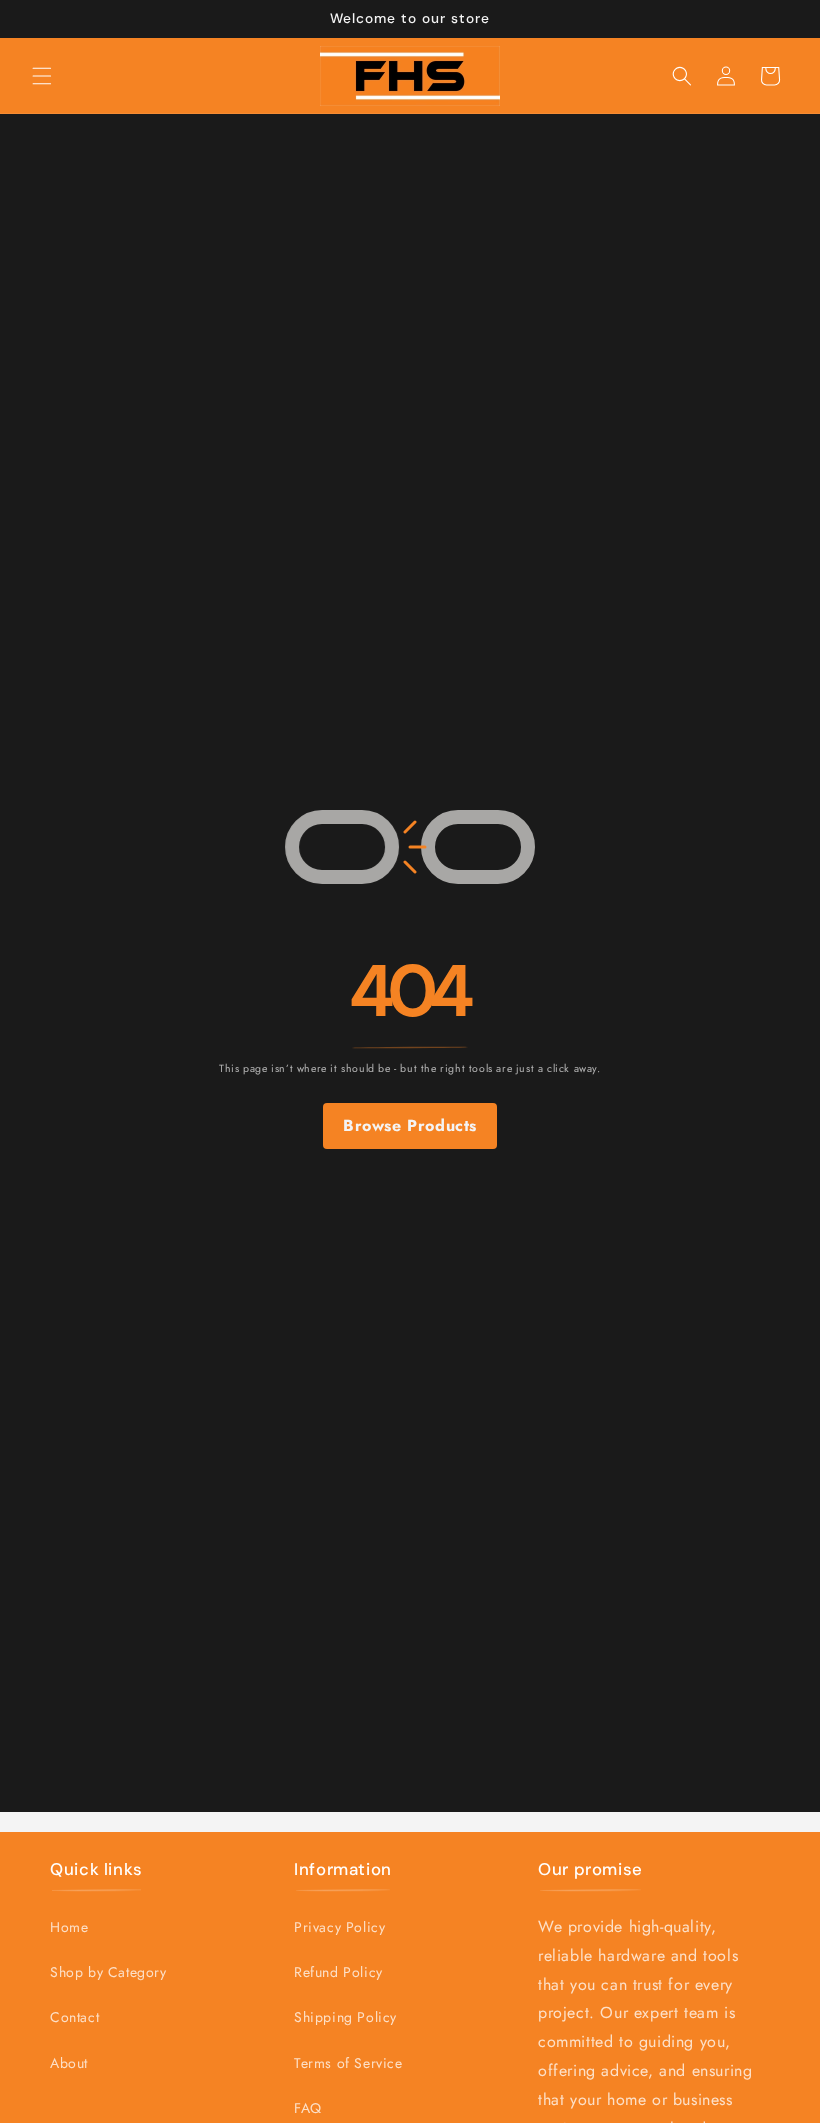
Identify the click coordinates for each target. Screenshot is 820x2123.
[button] (42, 76)
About (69, 2063)
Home (69, 1927)
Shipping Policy (345, 2017)
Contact (74, 2017)
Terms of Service (348, 2063)
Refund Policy (338, 1972)
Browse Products (410, 1125)
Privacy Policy (339, 1927)
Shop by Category (108, 1972)
